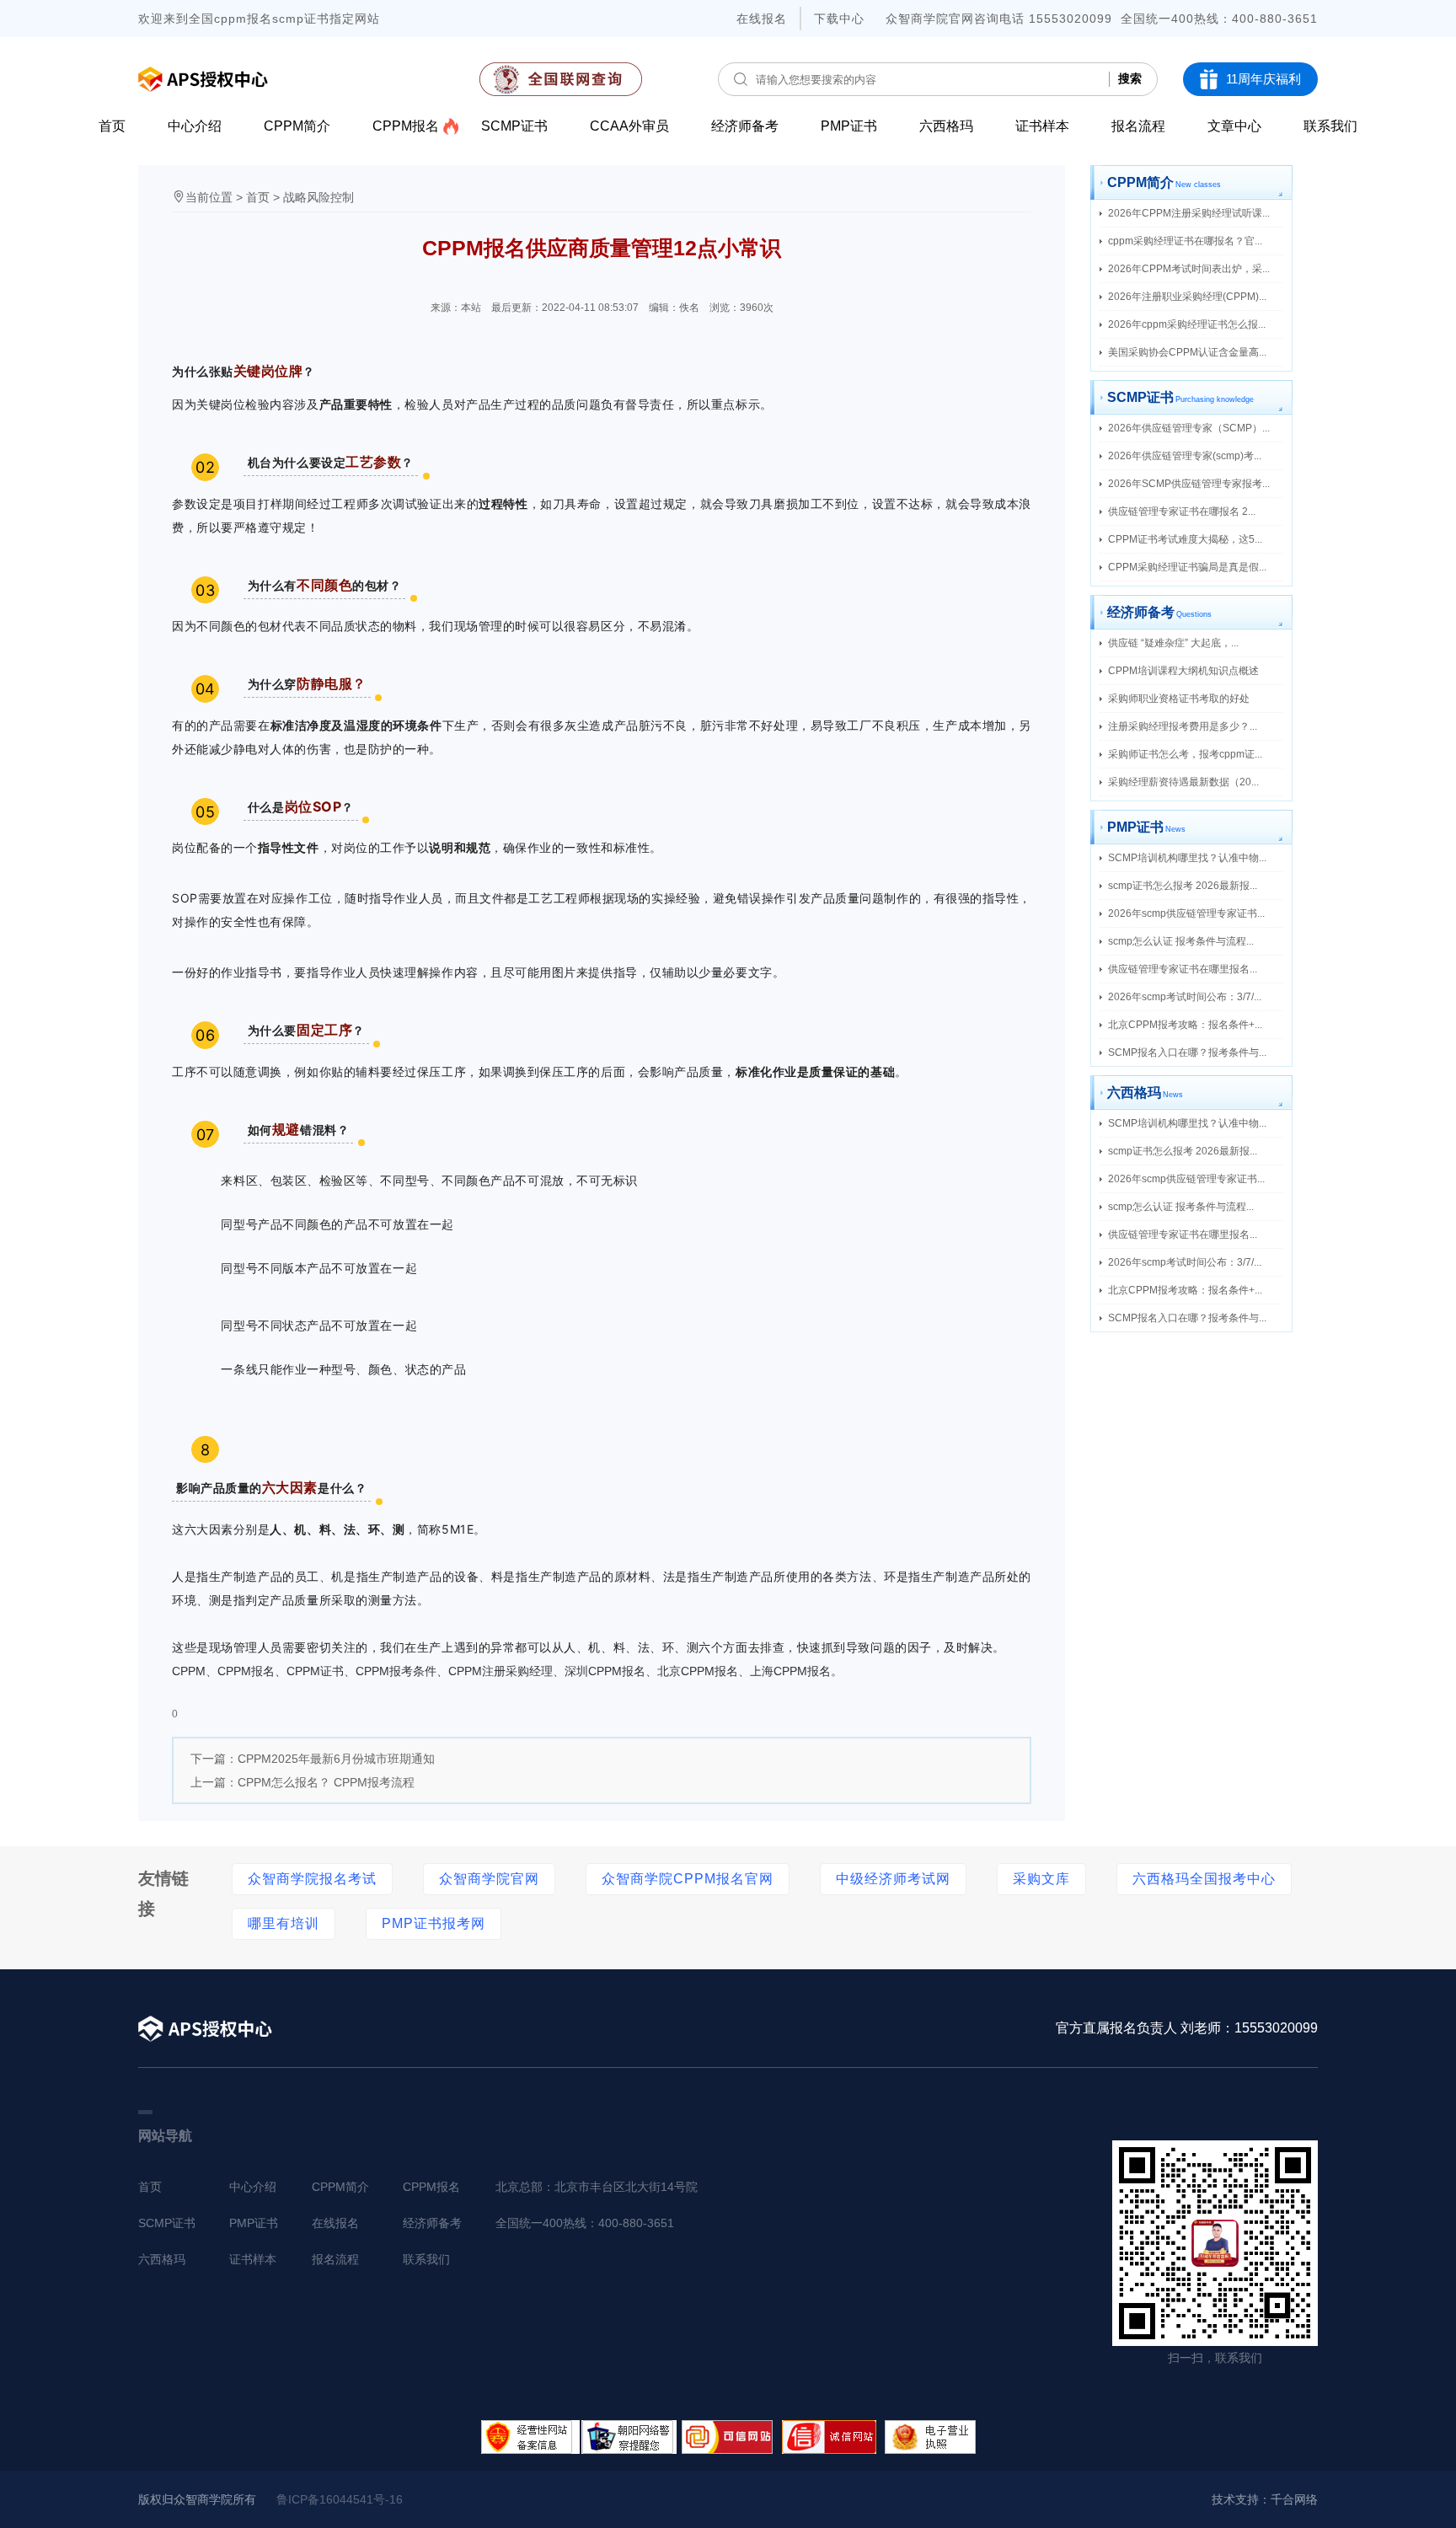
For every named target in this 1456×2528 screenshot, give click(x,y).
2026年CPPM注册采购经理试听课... (1189, 213)
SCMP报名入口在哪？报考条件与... (1187, 1052)
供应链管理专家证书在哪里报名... (1183, 969)
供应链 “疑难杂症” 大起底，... (1173, 643)
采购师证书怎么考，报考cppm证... (1185, 754)
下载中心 (839, 19)
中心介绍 (195, 126)
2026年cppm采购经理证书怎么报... (1187, 324)
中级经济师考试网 (893, 1879)
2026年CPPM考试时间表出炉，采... (1189, 269)
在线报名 (762, 19)
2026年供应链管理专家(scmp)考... (1185, 456)
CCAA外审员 (629, 126)
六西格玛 (946, 126)
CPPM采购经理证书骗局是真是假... (1187, 567)
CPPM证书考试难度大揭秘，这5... (1185, 539)
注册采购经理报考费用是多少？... (1183, 726)
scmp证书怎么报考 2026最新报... (1183, 886)
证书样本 (1042, 126)
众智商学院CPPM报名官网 (688, 1879)
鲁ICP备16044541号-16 (340, 2499)
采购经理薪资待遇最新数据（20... (1183, 782)
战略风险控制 (318, 197)
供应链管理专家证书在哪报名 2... (1182, 511)
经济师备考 (745, 126)
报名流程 (1138, 126)
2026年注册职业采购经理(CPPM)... (1187, 297)
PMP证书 (849, 126)
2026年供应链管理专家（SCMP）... (1189, 428)
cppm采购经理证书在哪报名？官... (1185, 241)
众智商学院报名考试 (312, 1879)
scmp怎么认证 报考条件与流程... (1181, 941)
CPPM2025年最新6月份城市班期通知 (336, 1759)
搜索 (1130, 78)
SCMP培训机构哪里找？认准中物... (1187, 858)
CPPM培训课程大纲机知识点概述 (1183, 671)
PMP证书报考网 (434, 1923)
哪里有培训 (284, 1923)
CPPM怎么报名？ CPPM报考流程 (326, 1782)
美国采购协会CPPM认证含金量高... (1187, 352)
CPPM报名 (406, 126)
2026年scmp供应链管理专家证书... (1186, 913)
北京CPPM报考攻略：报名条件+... (1185, 1025)
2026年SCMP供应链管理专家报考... (1189, 484)
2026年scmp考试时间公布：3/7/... (1185, 997)
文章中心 (1234, 126)
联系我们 (1330, 126)
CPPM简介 (297, 126)
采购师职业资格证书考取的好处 (1179, 699)
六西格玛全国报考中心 (1204, 1879)
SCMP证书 (514, 126)
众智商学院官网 (489, 1879)
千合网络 (1294, 2499)
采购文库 (1041, 1879)
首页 (112, 126)
